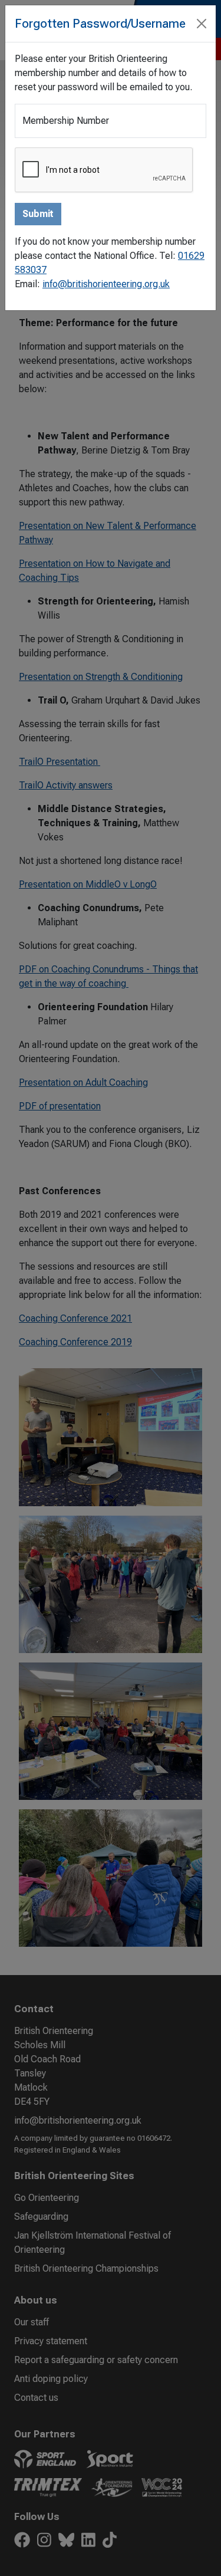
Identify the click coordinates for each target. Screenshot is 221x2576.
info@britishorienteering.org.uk (106, 284)
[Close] (202, 24)
